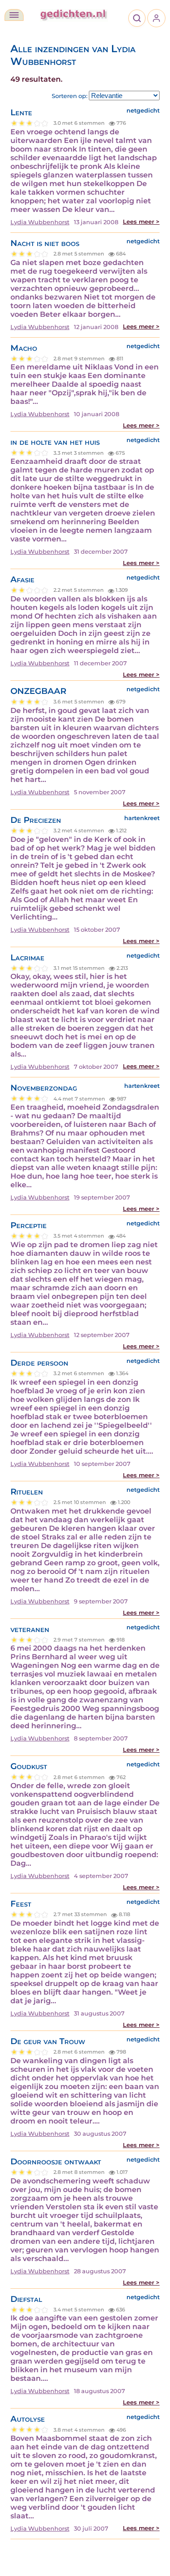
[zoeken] (137, 18)
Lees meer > (141, 222)
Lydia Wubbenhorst (40, 222)
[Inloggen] (156, 18)
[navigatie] (14, 15)
